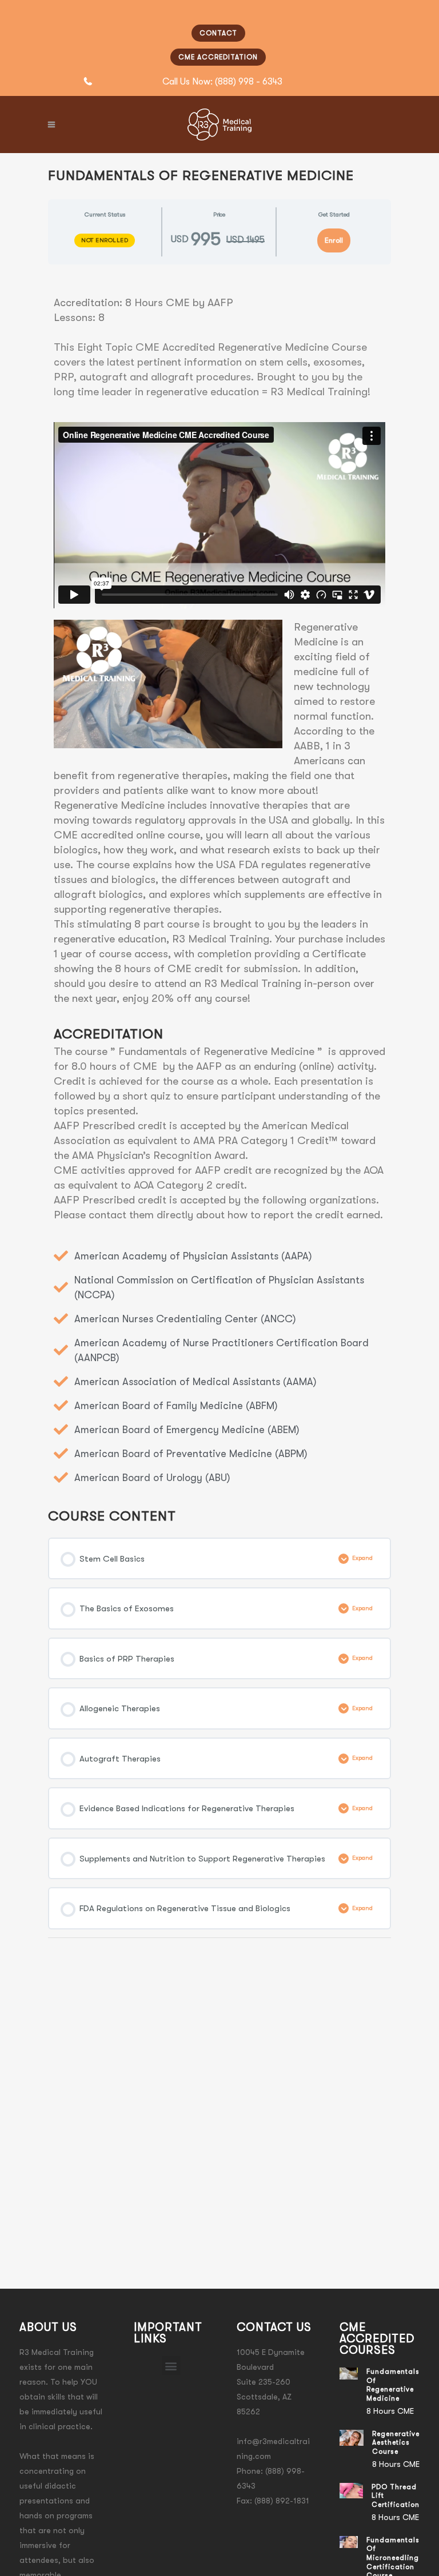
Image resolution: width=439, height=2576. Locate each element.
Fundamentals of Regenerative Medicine (393, 2385)
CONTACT (218, 33)
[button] (171, 2366)
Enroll (334, 240)
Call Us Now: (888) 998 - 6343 (222, 82)
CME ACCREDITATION (218, 57)
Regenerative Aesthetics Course (396, 2443)
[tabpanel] (219, 882)
